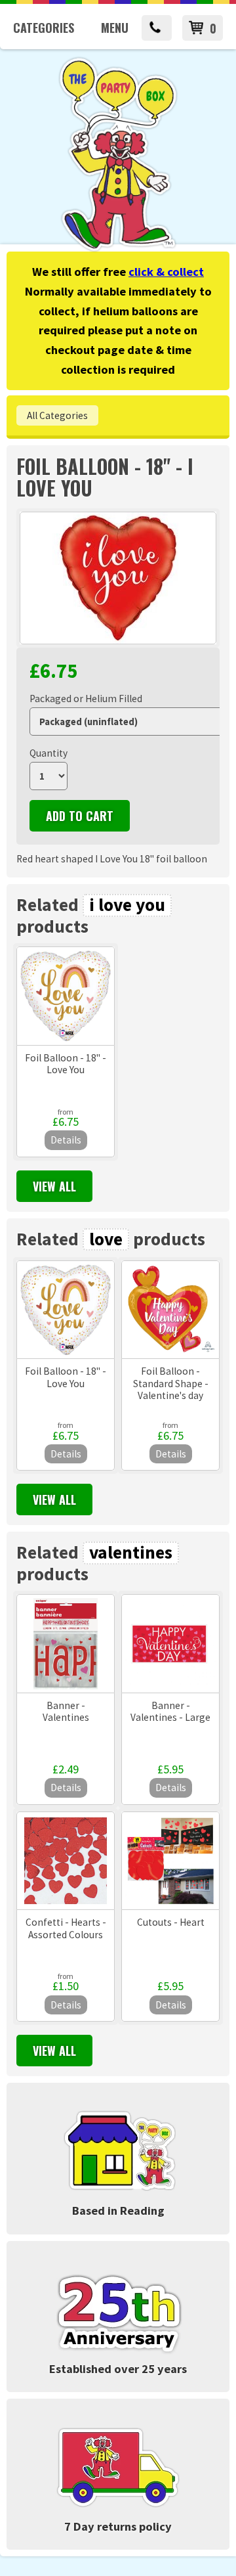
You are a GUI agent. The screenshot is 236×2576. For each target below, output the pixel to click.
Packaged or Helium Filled (86, 699)
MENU (115, 28)
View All (54, 1186)
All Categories (57, 415)
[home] (118, 249)
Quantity (49, 753)
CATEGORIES (44, 28)
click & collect (166, 272)
